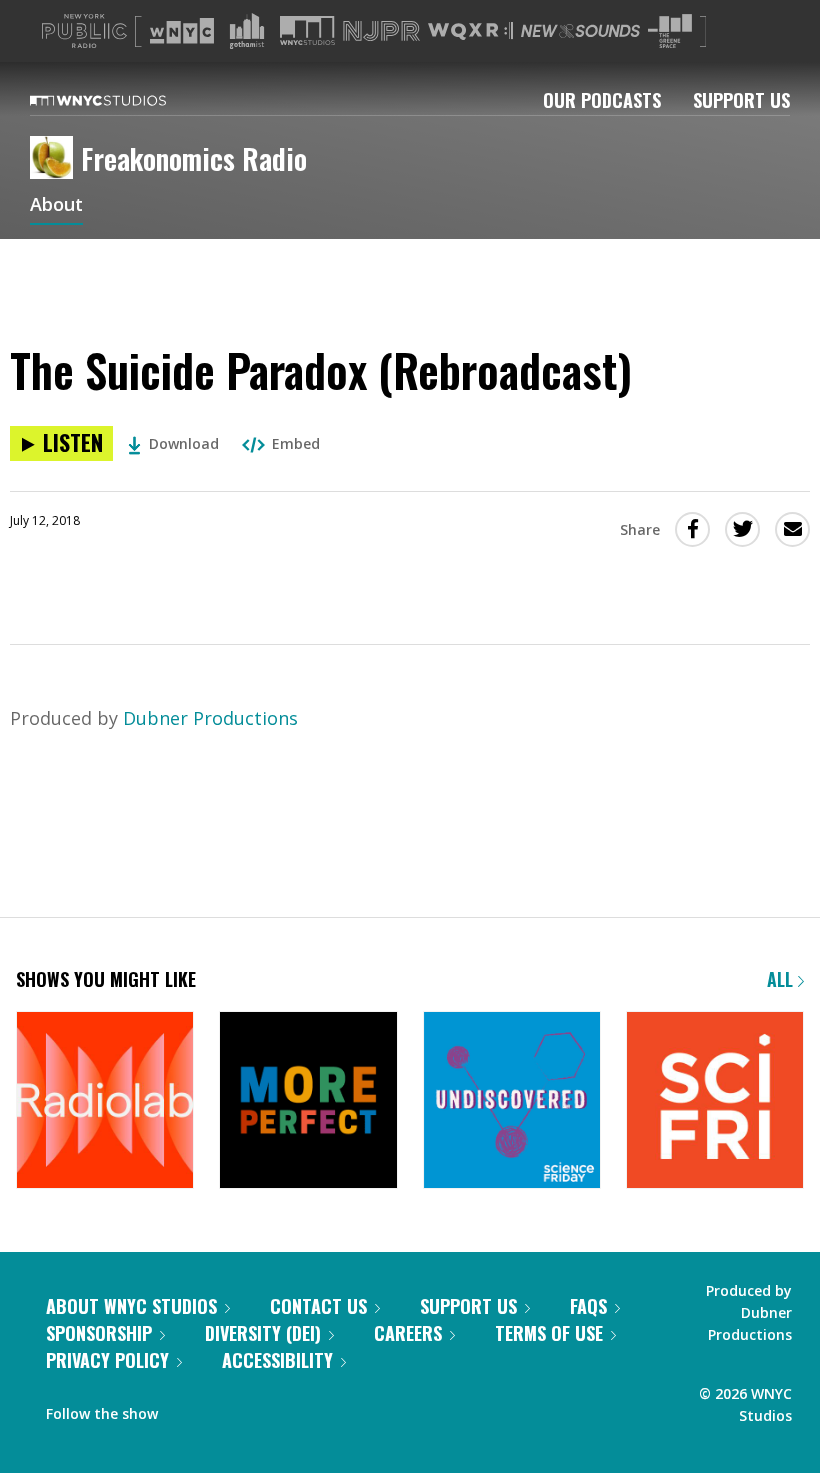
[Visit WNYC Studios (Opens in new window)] (307, 30)
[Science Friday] (715, 1102)
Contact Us (318, 1306)
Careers (408, 1333)
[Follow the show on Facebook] (187, 1409)
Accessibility (277, 1360)
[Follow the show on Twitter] (226, 1409)
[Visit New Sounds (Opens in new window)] (580, 31)
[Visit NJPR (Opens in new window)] (381, 31)
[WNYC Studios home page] (123, 100)
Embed (296, 443)
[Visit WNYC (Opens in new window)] (182, 31)
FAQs (588, 1306)
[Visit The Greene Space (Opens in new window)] (670, 31)
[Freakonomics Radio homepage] (55, 159)
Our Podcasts (602, 100)
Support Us (741, 100)
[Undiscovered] (512, 1102)
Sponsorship (99, 1333)
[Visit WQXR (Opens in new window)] (470, 31)
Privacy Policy (107, 1360)
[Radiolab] (105, 1102)
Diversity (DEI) (263, 1333)
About (56, 206)
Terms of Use (549, 1333)
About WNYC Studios (131, 1306)
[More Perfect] (308, 1102)
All (782, 979)
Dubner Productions (210, 718)
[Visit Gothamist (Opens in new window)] (247, 31)
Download (184, 443)
